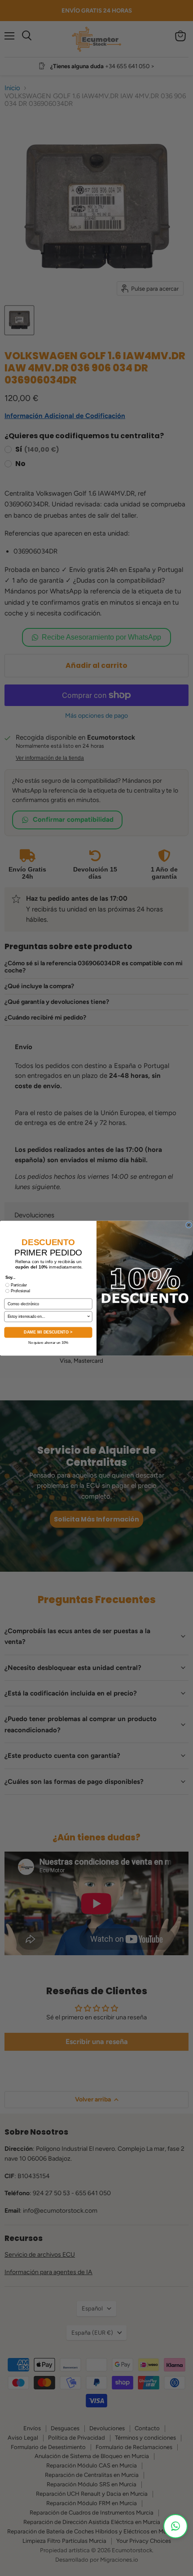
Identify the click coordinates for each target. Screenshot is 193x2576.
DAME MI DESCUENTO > (48, 1332)
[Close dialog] (189, 1225)
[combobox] (47, 1316)
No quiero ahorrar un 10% (48, 1342)
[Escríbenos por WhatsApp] (175, 2526)
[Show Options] (89, 1316)
